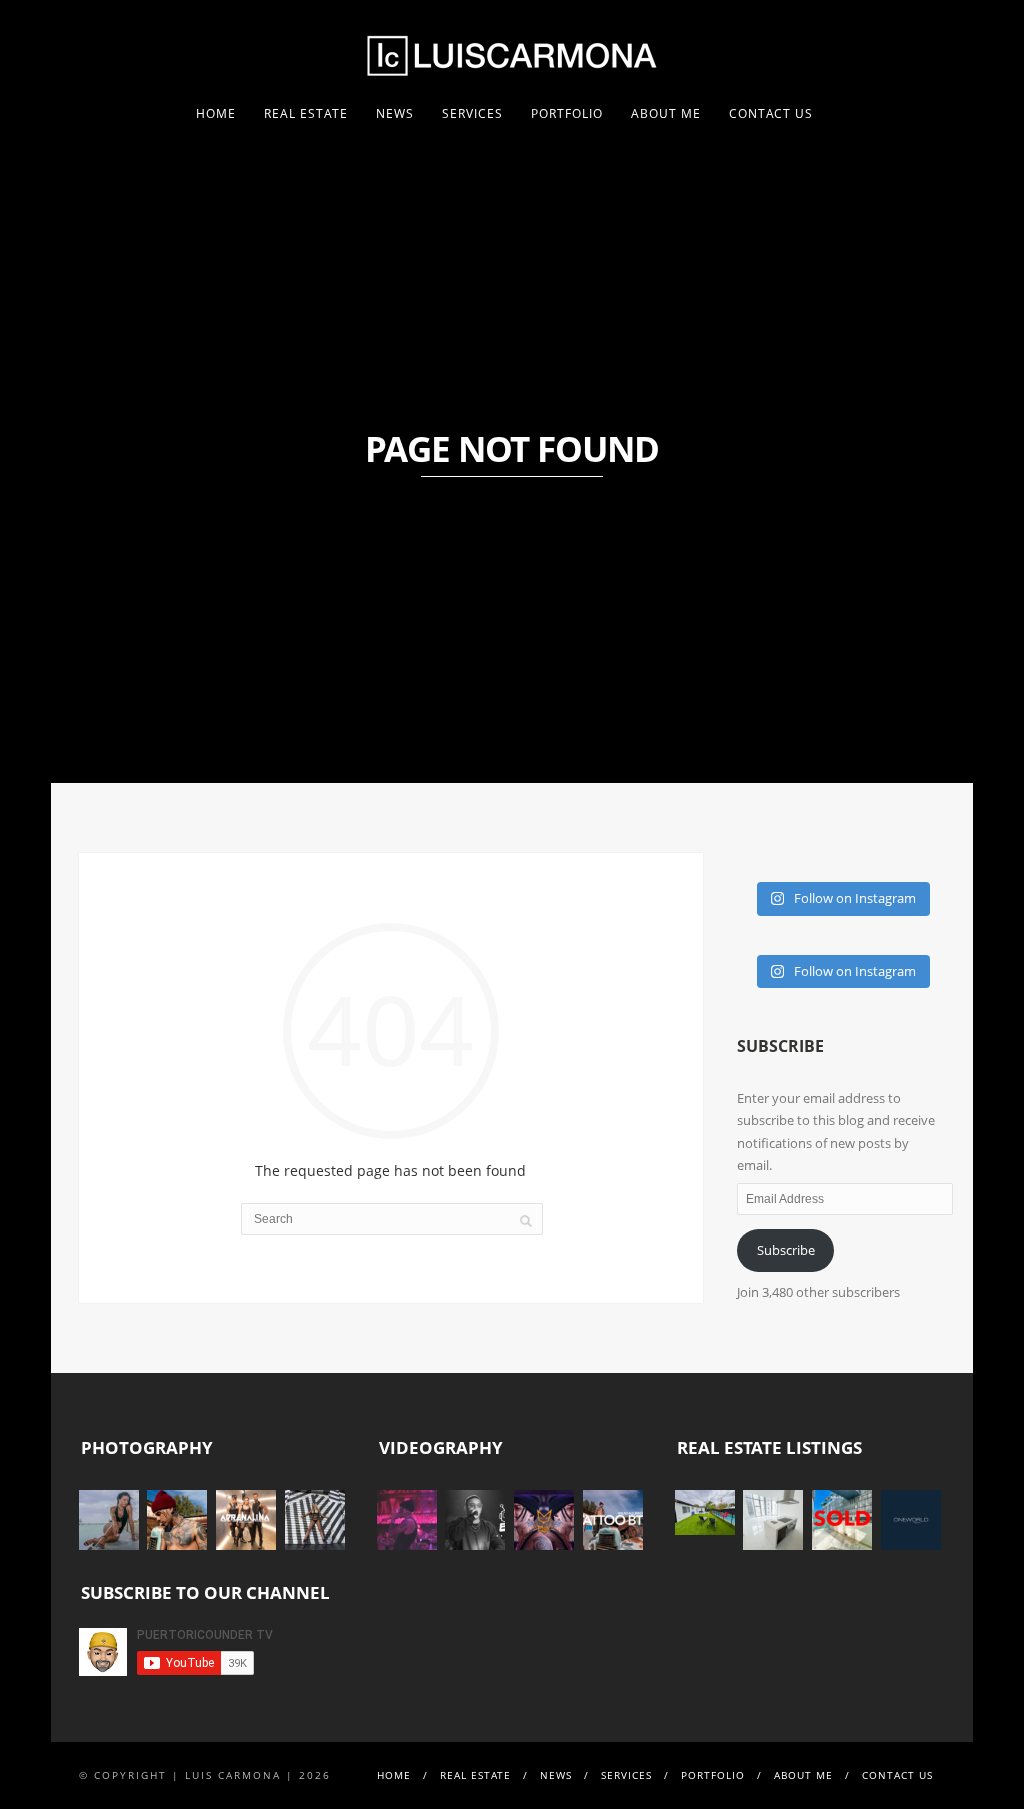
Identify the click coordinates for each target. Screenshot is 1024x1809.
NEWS (395, 113)
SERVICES (472, 113)
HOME (216, 113)
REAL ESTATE (306, 113)
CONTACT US (771, 113)
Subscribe (786, 1250)
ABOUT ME (666, 113)
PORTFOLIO (567, 113)
